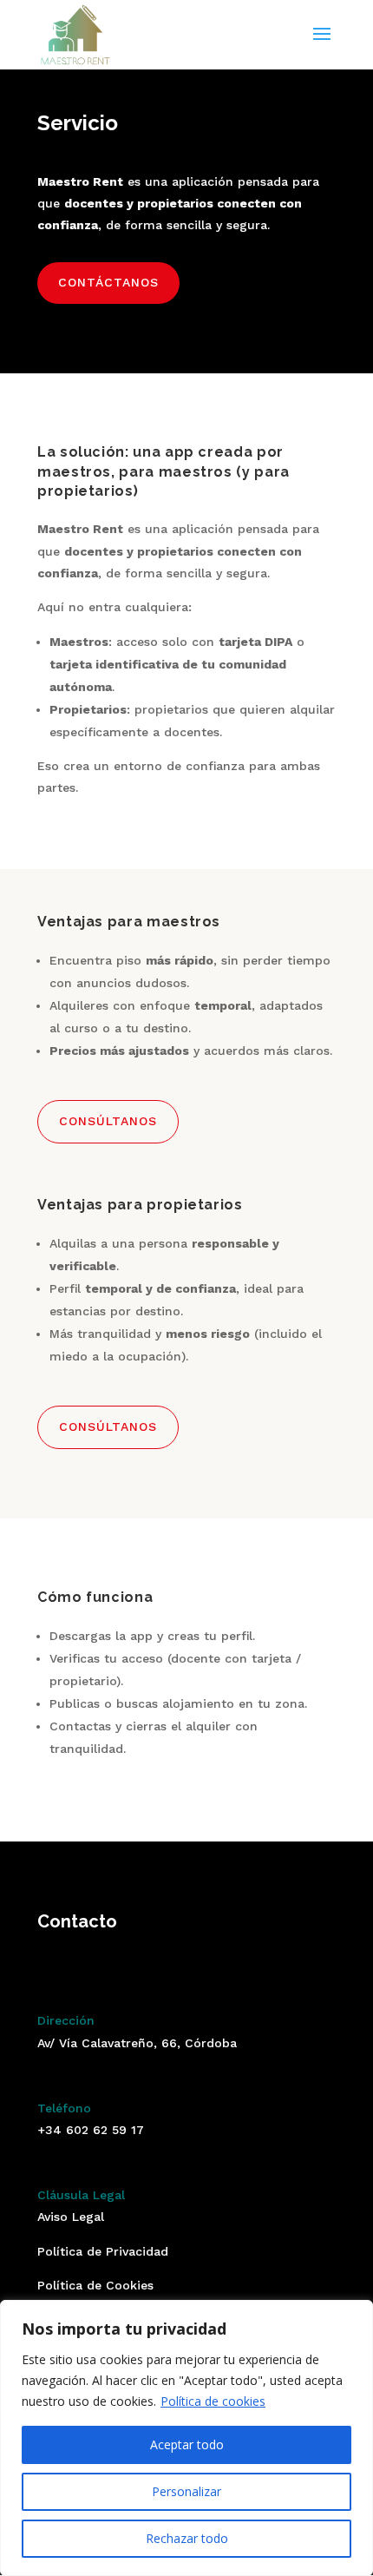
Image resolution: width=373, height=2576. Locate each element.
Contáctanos (108, 282)
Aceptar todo (187, 2444)
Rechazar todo (187, 2538)
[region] (186, 2438)
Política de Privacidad (103, 2251)
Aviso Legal (71, 2217)
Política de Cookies (95, 2285)
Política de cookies (213, 2401)
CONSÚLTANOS (108, 1121)
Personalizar (186, 2491)
